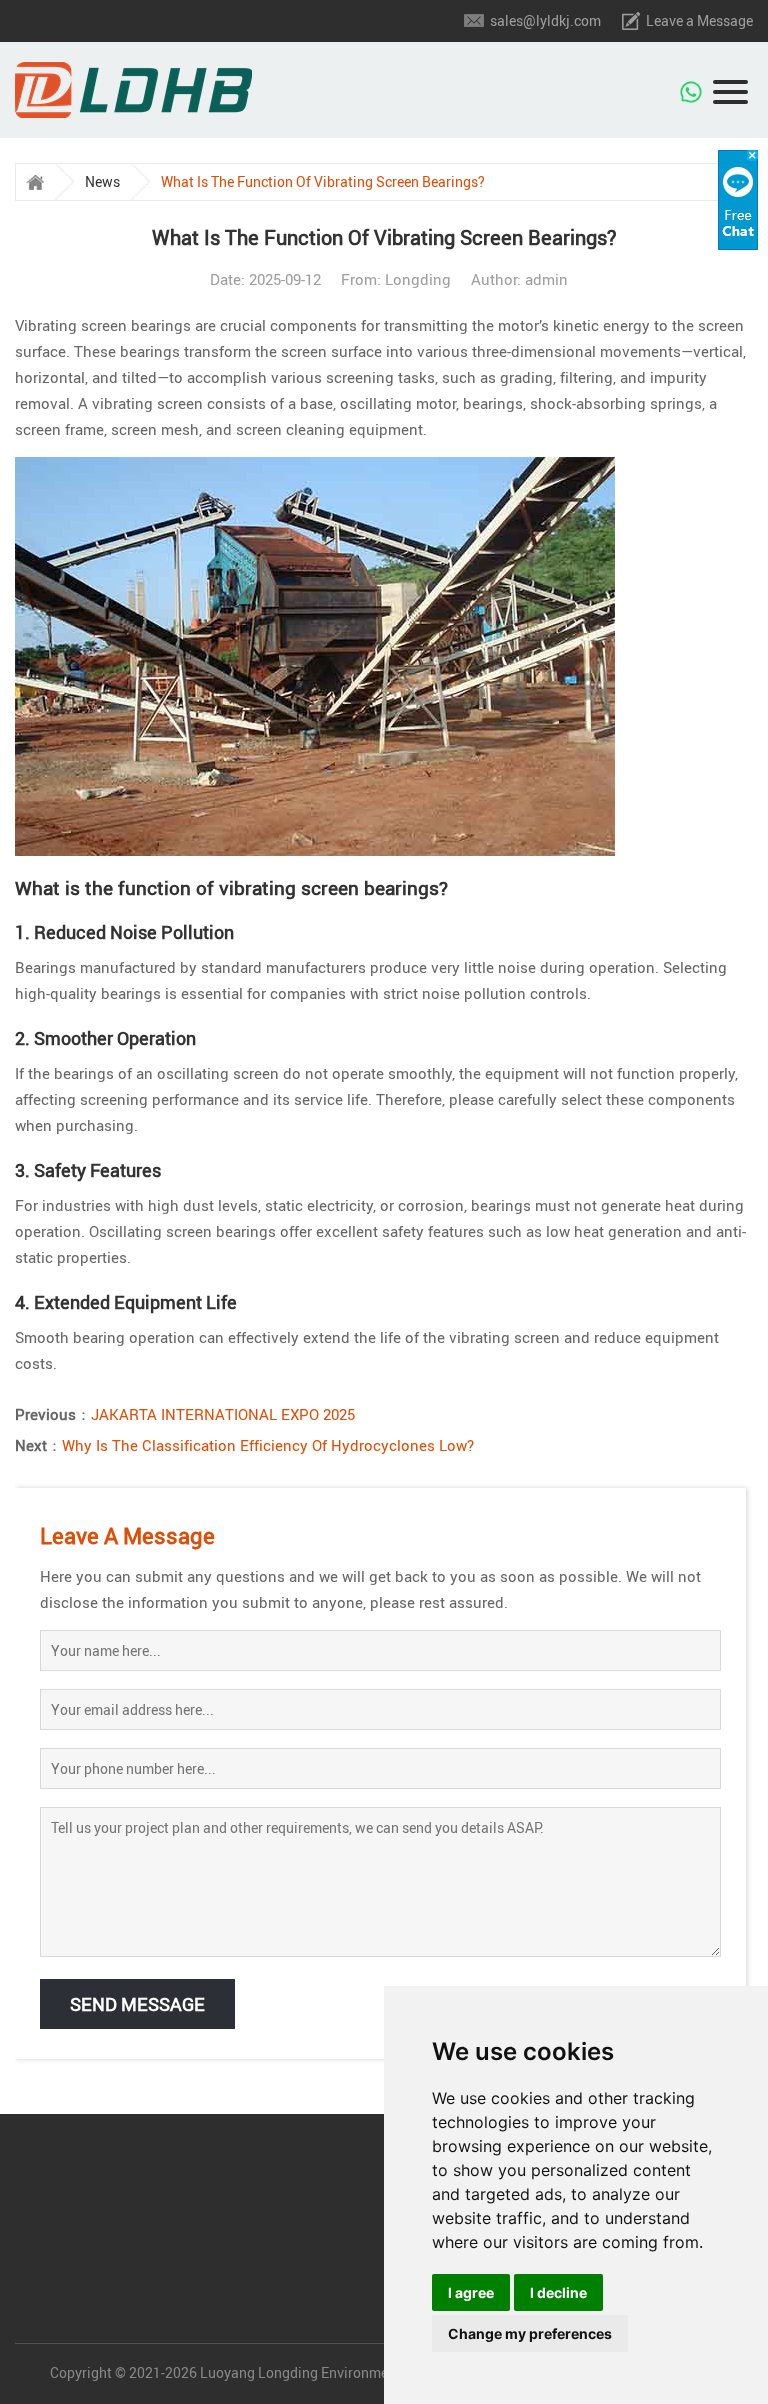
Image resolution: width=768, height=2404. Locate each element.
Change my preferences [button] (530, 2333)
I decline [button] (558, 2292)
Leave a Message (699, 20)
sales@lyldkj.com (545, 20)
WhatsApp (692, 83)
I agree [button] (471, 2292)
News (102, 181)
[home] (35, 182)
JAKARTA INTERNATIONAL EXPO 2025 (223, 1414)
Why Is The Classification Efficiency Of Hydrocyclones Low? (268, 1445)
